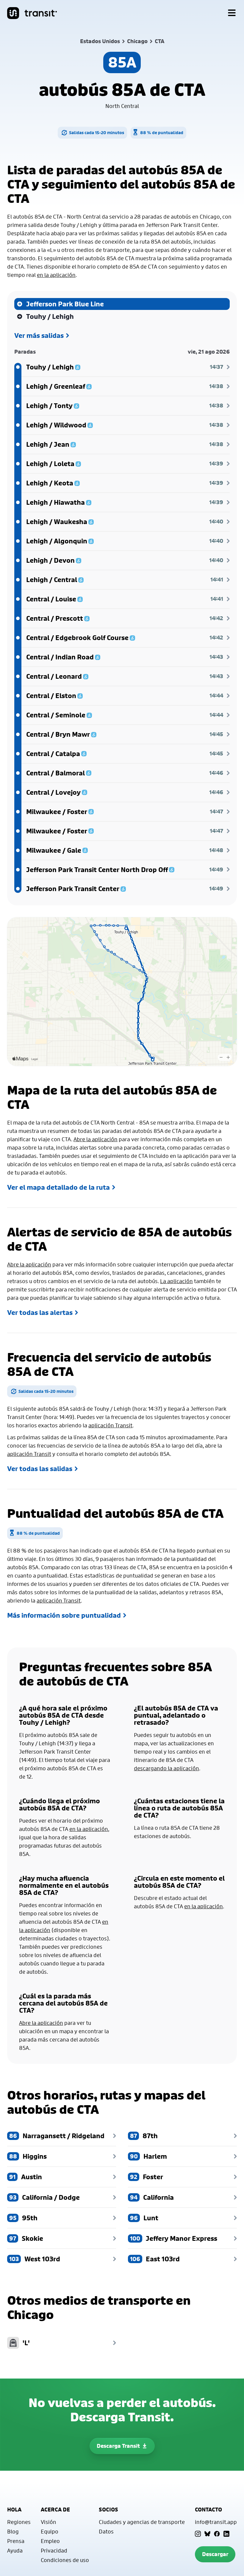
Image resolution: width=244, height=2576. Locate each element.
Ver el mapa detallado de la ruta (58, 1187)
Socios (108, 2510)
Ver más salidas (39, 335)
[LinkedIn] (226, 2534)
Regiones (19, 2522)
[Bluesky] (207, 2534)
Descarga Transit (118, 2446)
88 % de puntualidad (162, 133)
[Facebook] (217, 2534)
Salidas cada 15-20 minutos (97, 133)
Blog (13, 2531)
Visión (49, 2522)
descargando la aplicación (166, 1768)
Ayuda (15, 2550)
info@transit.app (216, 2522)
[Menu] (232, 13)
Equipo (50, 2531)
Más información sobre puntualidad (64, 1615)
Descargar (215, 2554)
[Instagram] (198, 2534)
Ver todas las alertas (40, 1313)
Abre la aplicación (96, 1139)
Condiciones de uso (65, 2560)
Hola (14, 2510)
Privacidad (54, 2550)
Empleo (50, 2541)
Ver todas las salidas (40, 1469)
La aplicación (176, 1281)
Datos (106, 2531)
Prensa (16, 2541)
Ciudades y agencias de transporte (142, 2522)
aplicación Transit (110, 1425)
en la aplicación (56, 275)
